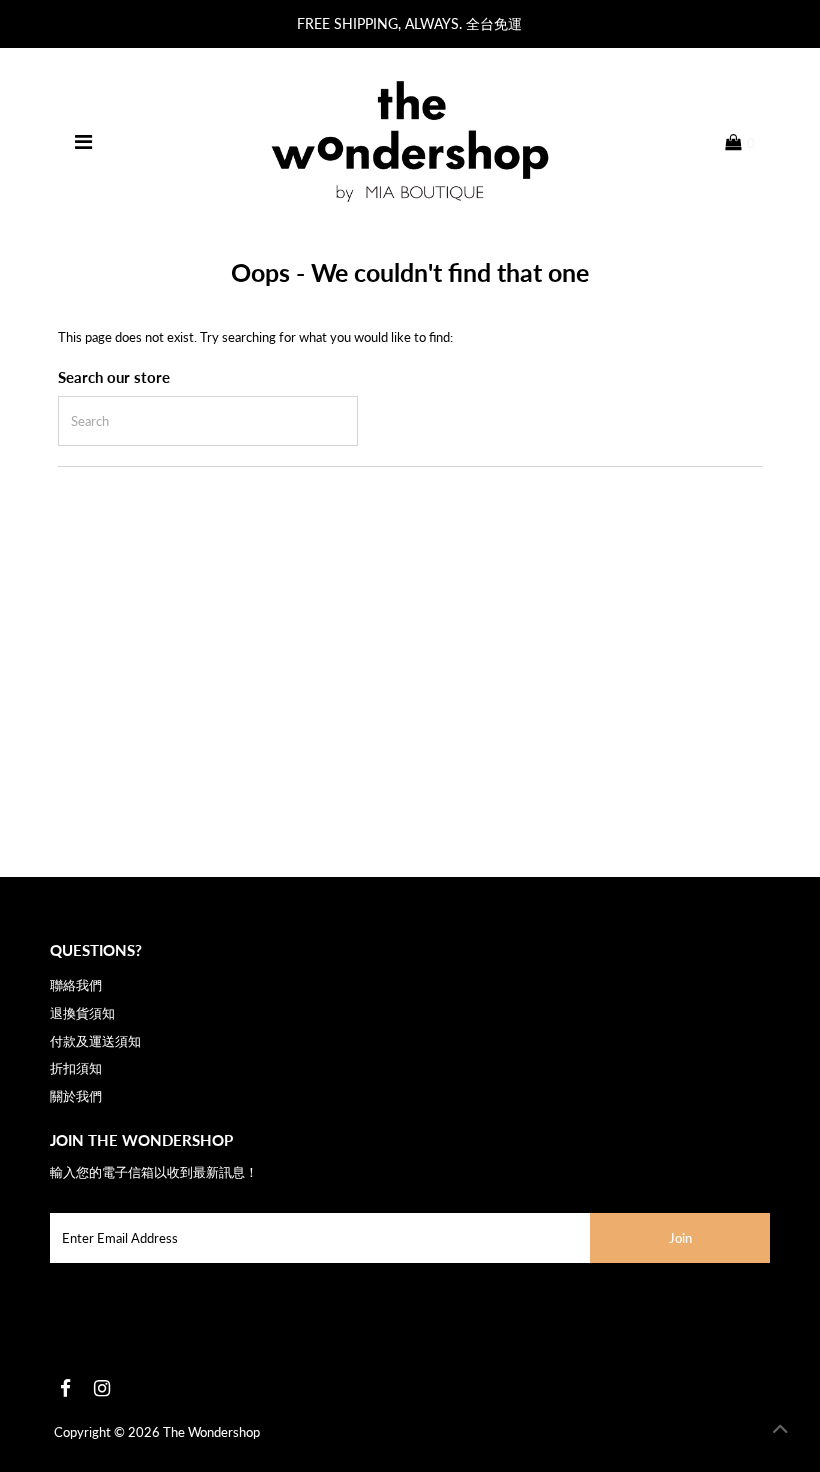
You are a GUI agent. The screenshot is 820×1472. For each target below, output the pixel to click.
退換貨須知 (82, 1013)
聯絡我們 (76, 985)
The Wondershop (211, 1432)
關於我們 (76, 1096)
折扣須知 (76, 1068)
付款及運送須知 (95, 1041)
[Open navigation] (83, 142)
